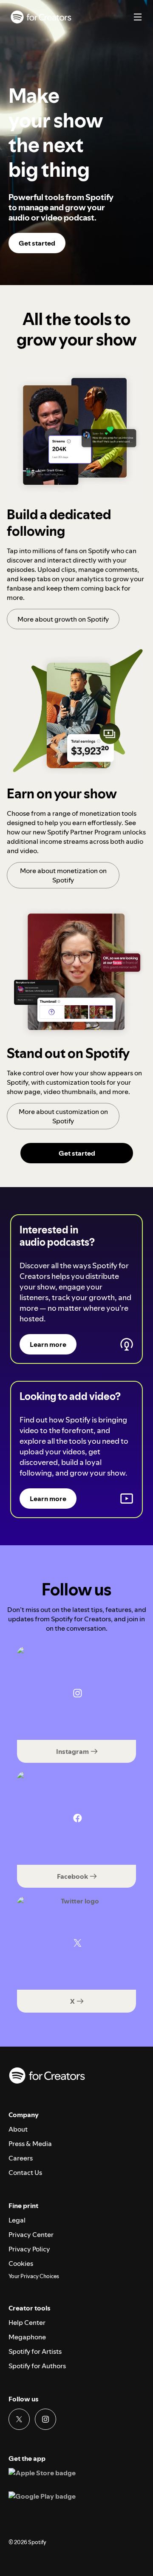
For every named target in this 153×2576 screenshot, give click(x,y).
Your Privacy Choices (34, 2276)
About (18, 2129)
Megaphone (27, 2337)
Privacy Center (31, 2234)
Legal (17, 2220)
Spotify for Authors (37, 2366)
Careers (21, 2158)
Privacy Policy (29, 2249)
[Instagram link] (45, 2419)
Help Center (27, 2322)
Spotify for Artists (35, 2351)
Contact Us (25, 2172)
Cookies (21, 2263)
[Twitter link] (19, 2419)
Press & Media (30, 2143)
